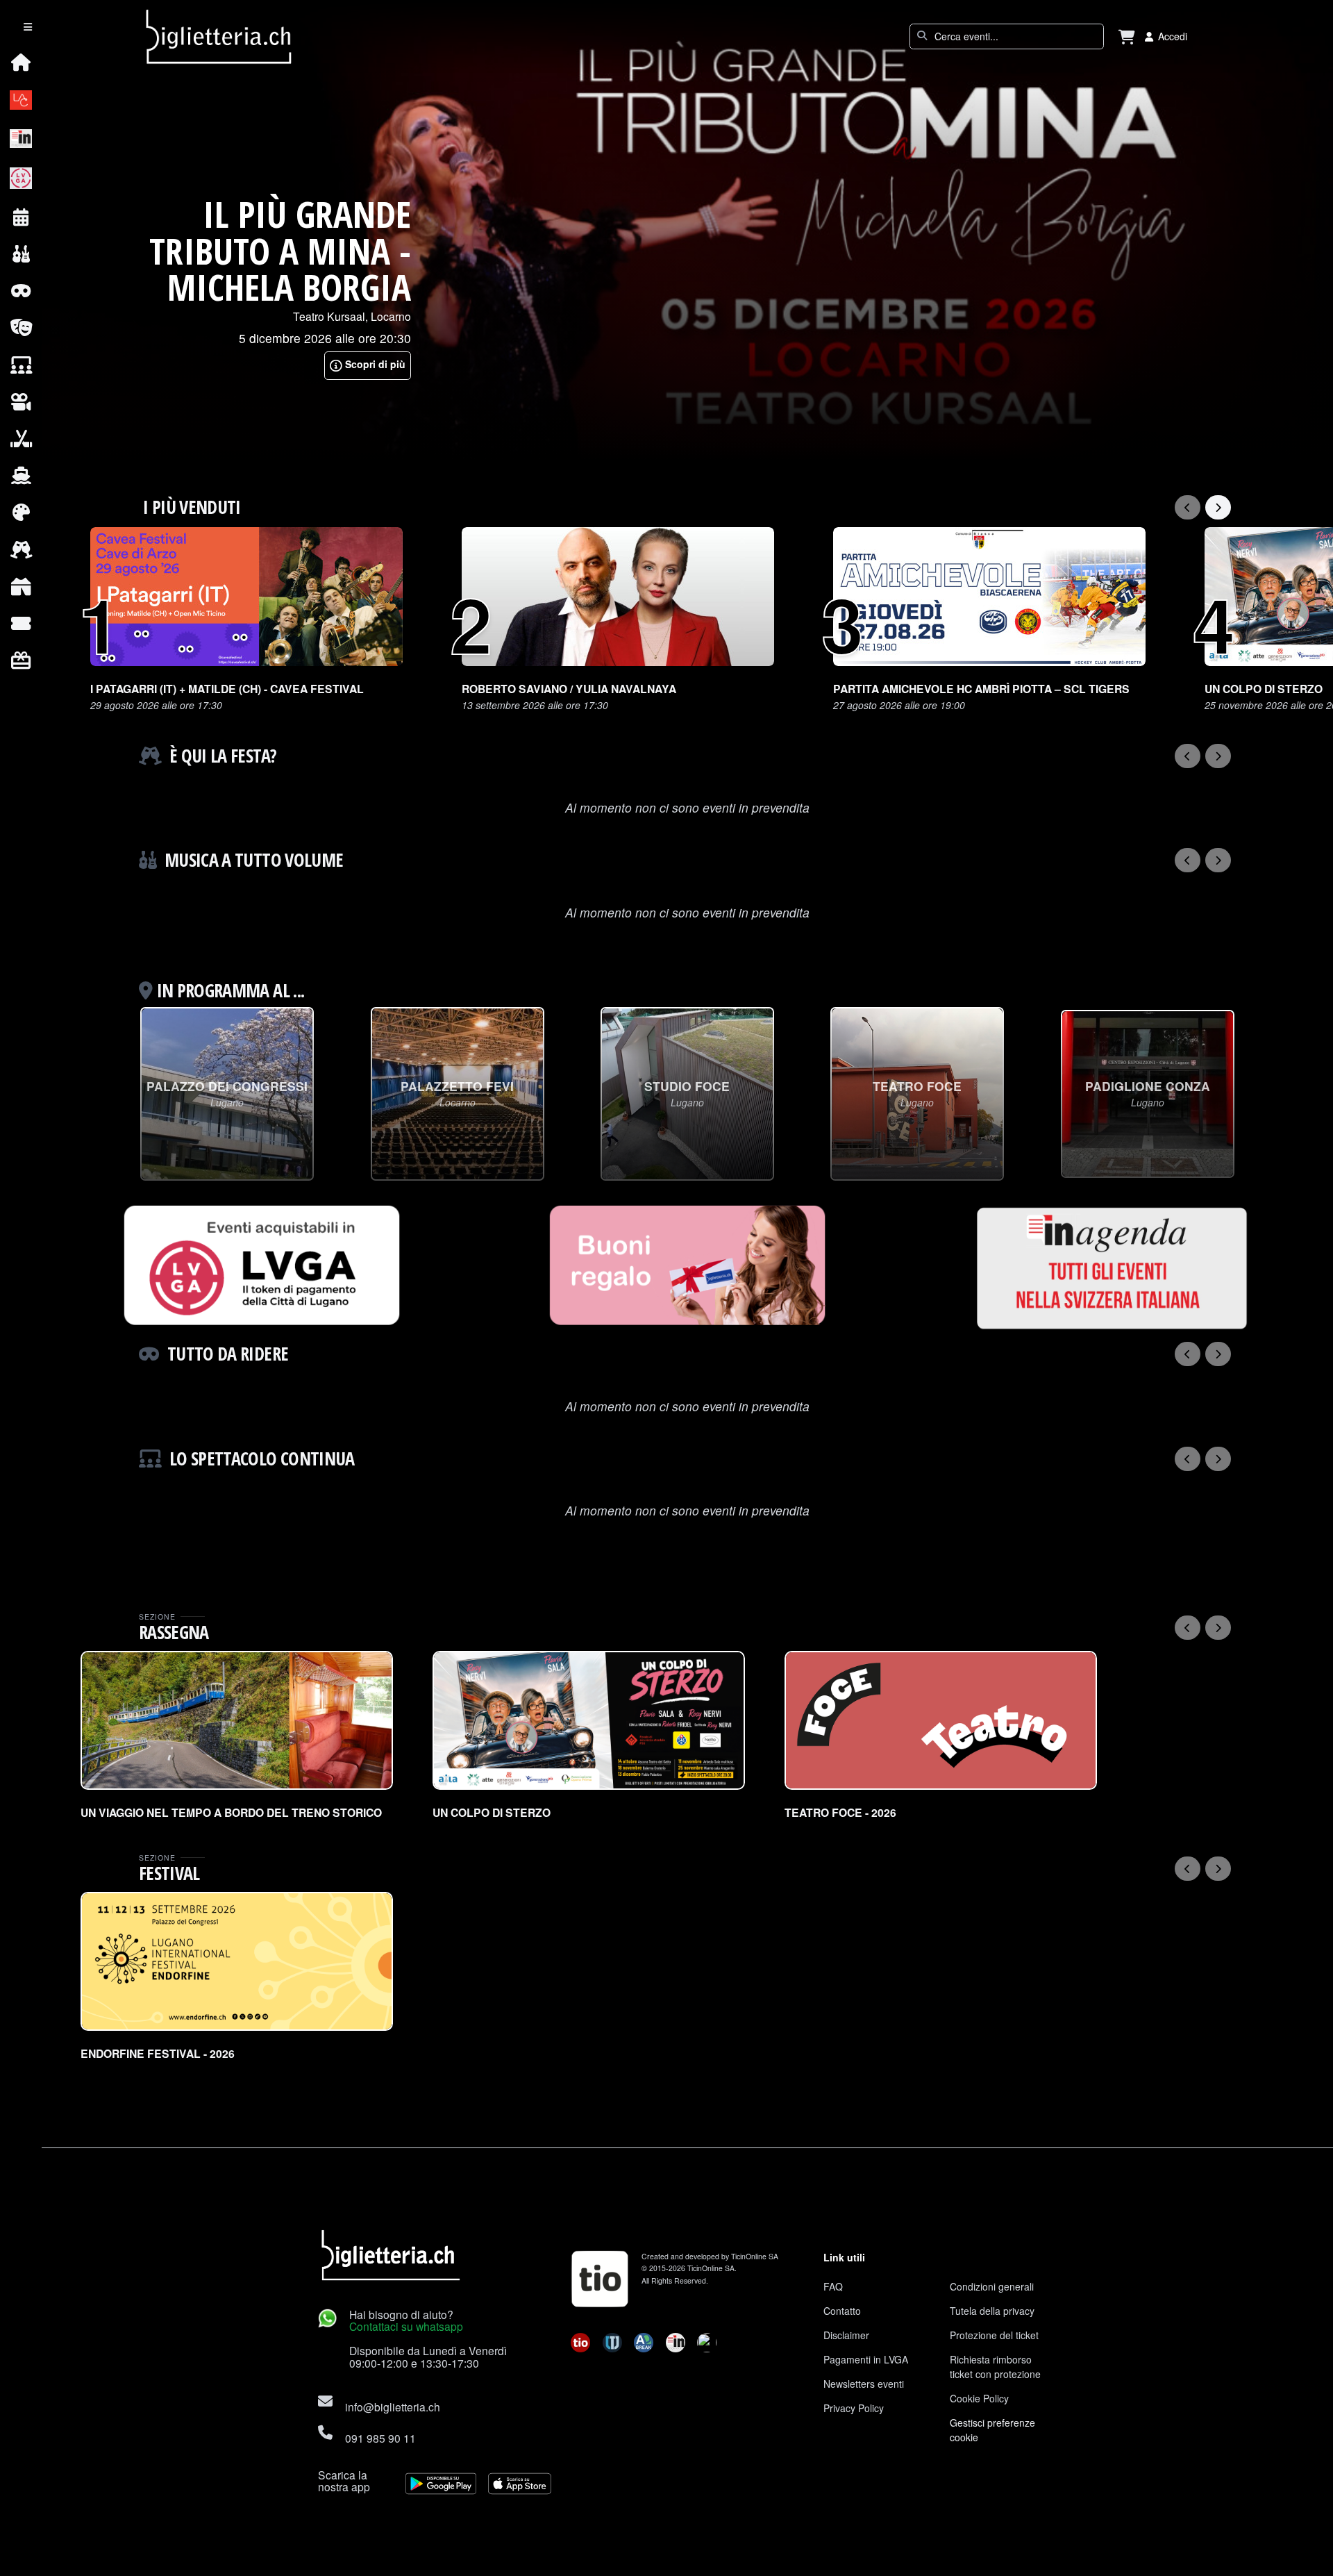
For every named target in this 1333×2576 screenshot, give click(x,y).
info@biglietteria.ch (393, 2407)
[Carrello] (1127, 36)
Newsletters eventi (864, 2384)
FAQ (833, 2286)
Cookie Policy (979, 2398)
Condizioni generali (992, 2286)
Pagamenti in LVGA (866, 2359)
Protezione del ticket (994, 2335)
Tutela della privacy (992, 2311)
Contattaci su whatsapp (406, 2326)
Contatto (842, 2311)
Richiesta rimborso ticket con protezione (995, 2367)
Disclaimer (846, 2335)
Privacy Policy (854, 2408)
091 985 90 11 (380, 2438)
